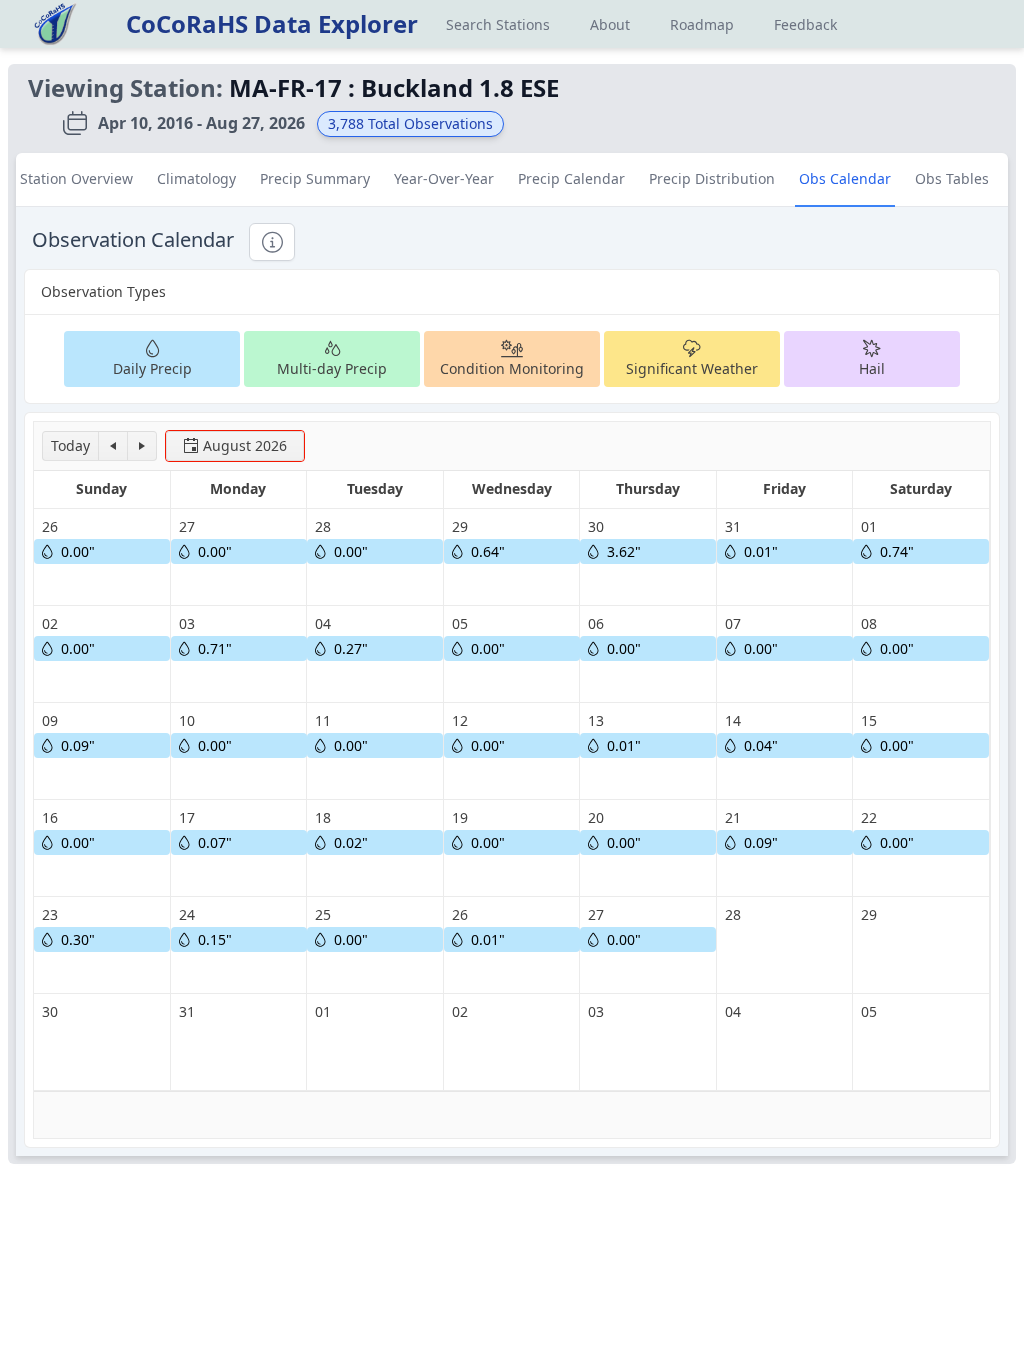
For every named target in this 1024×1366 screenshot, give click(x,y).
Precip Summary (315, 178)
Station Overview (76, 178)
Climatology (196, 178)
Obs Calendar (845, 178)
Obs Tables (952, 178)
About (610, 24)
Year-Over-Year (444, 178)
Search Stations (498, 24)
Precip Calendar (571, 178)
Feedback (805, 24)
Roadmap (702, 24)
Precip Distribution (712, 178)
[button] (70, 446)
